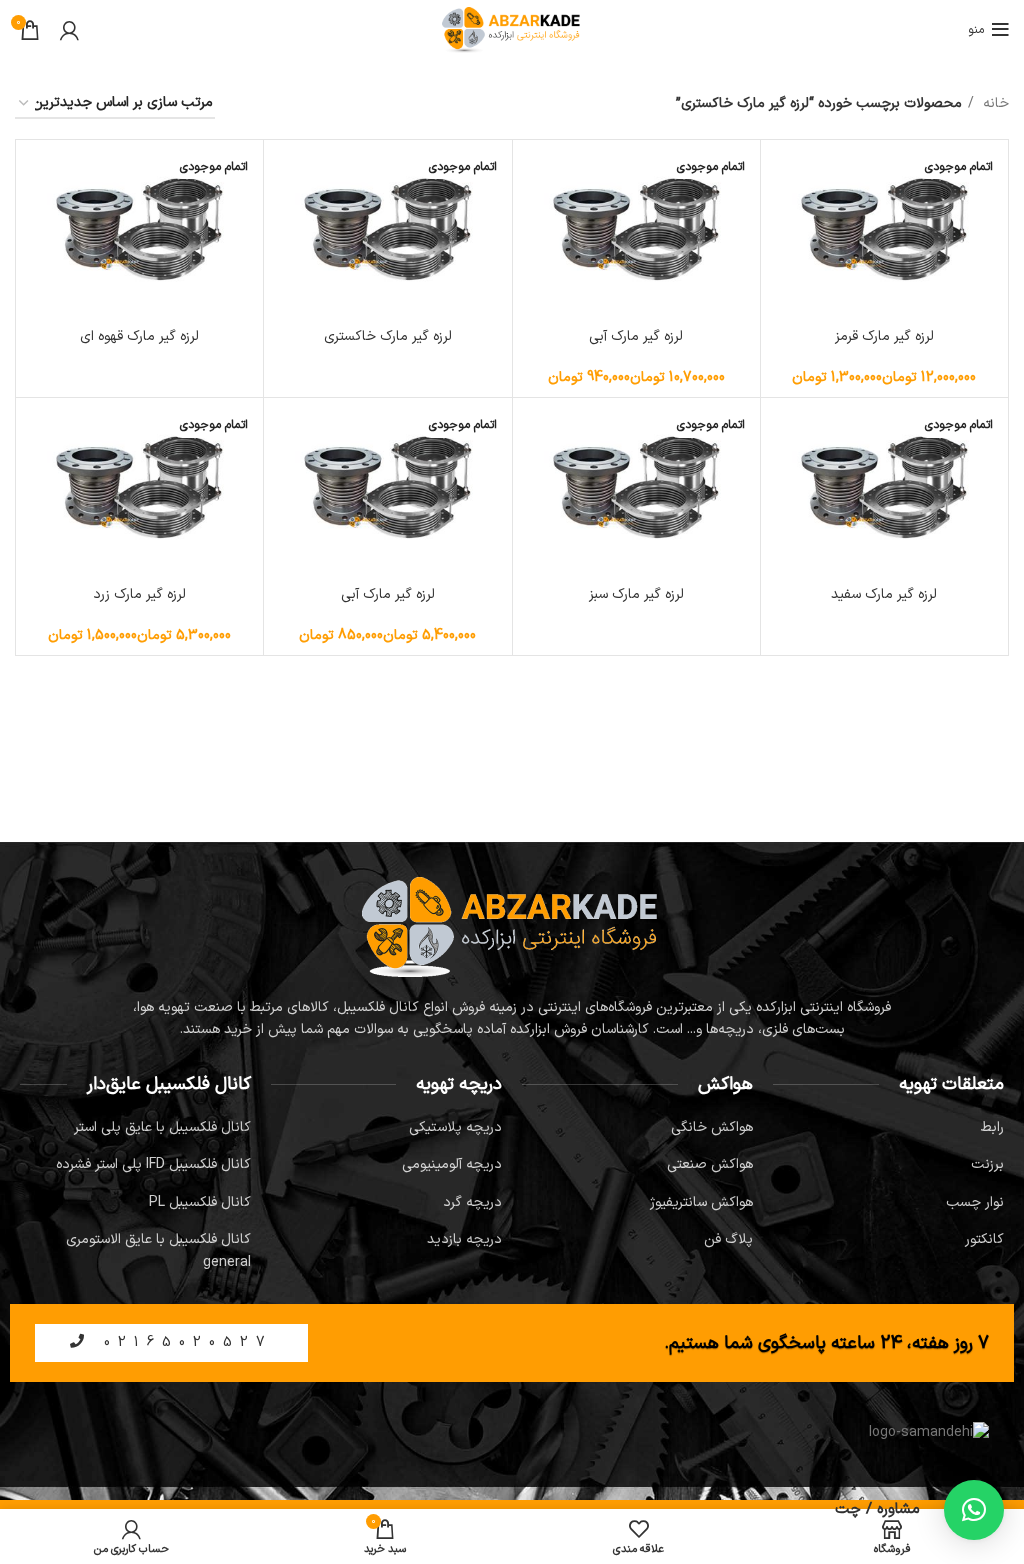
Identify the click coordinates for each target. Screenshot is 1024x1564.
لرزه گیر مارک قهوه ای (139, 336)
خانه (994, 103)
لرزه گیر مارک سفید (884, 594)
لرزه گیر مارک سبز (636, 594)
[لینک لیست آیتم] (888, 1128)
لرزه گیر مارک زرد (139, 594)
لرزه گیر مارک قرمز (884, 336)
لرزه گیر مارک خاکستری (388, 336)
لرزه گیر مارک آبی (636, 336)
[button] (974, 1510)
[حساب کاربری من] (69, 30)
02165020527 (182, 1342)
